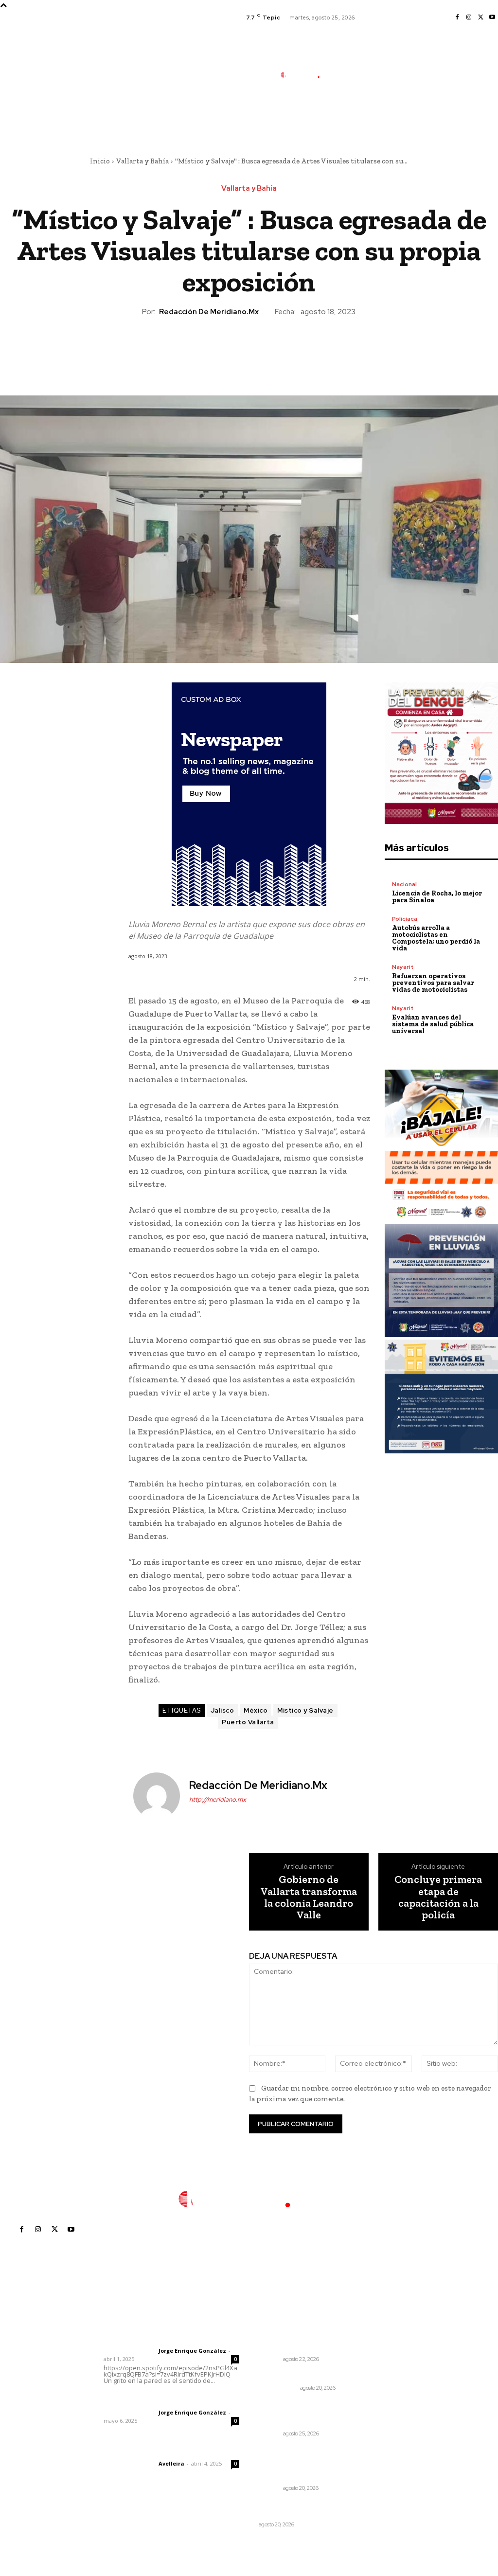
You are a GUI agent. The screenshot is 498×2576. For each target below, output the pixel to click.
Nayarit (403, 967)
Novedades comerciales (299, 2505)
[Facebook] (457, 18)
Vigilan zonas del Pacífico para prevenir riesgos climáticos (295, 2414)
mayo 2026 (386, 2384)
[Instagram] (469, 18)
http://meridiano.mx (218, 1799)
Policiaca (405, 919)
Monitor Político (285, 2516)
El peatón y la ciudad (150, 2451)
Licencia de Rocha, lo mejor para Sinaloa (437, 897)
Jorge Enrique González (192, 2351)
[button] (356, 118)
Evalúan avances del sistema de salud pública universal (433, 1024)
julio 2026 (383, 2354)
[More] (294, 351)
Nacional (404, 884)
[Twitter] (480, 18)
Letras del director (129, 2351)
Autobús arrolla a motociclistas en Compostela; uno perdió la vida (436, 938)
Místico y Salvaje (305, 1710)
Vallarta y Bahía (142, 161)
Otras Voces (278, 2388)
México (256, 1710)
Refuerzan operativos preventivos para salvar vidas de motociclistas (433, 983)
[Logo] (305, 75)
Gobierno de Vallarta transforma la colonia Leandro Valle (309, 1897)
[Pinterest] (249, 351)
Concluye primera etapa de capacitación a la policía (438, 1897)
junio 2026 (385, 2369)
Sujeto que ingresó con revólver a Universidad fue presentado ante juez (298, 2464)
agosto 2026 (388, 2340)
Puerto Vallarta (248, 1722)
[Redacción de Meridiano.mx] (158, 1796)
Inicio (100, 161)
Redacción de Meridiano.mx (209, 312)
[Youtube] (492, 18)
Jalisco (222, 1710)
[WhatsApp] (271, 351)
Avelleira (171, 2463)
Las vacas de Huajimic (154, 2399)
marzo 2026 (387, 2413)
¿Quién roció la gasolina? (300, 2377)
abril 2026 (384, 2398)
